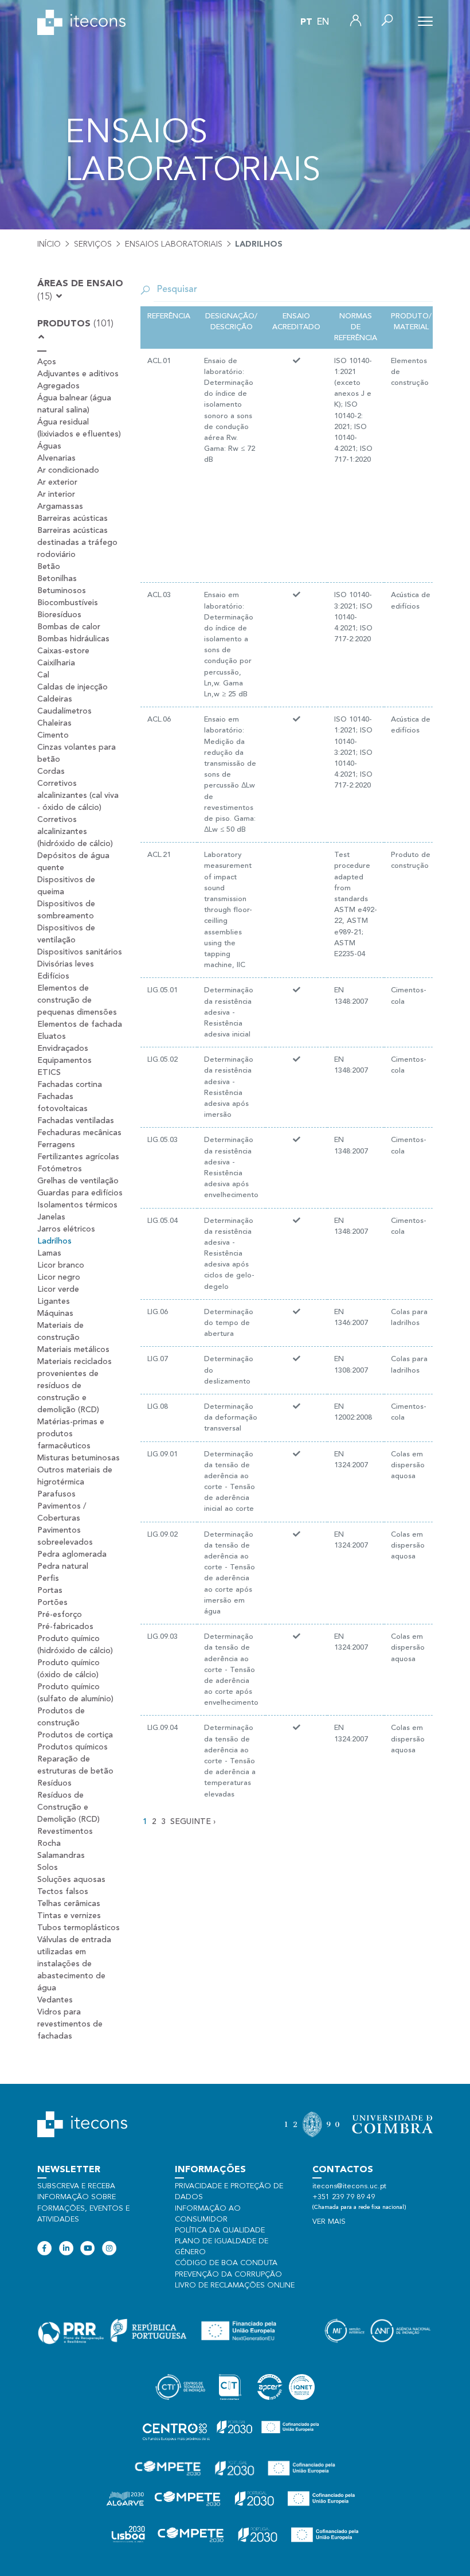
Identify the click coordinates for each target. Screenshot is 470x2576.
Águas (49, 446)
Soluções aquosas (71, 1880)
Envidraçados (63, 1049)
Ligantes (54, 1301)
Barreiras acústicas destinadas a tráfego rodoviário (77, 543)
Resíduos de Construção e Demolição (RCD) (68, 1807)
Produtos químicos (73, 1747)
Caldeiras (55, 699)
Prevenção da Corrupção (228, 2275)
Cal (43, 675)
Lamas (49, 1253)
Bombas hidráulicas (73, 639)
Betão (49, 567)
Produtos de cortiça (75, 1735)
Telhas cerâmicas (69, 1904)
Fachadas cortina (70, 1085)
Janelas (51, 1217)
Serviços (93, 244)
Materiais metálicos (73, 1350)
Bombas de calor (69, 627)
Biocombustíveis (68, 603)
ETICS (49, 1073)
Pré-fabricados (65, 1627)
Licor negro (59, 1277)
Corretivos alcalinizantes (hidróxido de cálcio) (75, 832)
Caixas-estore (63, 651)
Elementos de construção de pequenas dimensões (77, 1000)
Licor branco (61, 1265)
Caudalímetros (64, 711)
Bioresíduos (59, 615)
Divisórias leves (66, 964)
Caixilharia (56, 663)
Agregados (58, 386)
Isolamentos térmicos (77, 1205)
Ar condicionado (68, 470)
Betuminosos (62, 591)
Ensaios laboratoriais (174, 244)
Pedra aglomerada (72, 1554)
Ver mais (329, 2222)
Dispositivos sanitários (80, 952)
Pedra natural (63, 1566)
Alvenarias (56, 458)
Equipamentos (64, 1061)
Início (49, 244)
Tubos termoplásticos (79, 1928)
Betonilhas (57, 579)
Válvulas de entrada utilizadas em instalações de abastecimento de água (74, 1964)
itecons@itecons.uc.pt (349, 2186)
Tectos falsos (63, 1892)
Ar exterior (57, 482)
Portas (50, 1591)
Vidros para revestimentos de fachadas (70, 2024)
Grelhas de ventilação (78, 1181)
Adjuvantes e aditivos (78, 374)
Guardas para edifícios (80, 1193)
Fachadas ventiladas (76, 1121)
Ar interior (56, 494)
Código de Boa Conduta (226, 2263)
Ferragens (56, 1145)
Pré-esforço (60, 1615)
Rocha (49, 1844)
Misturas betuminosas (79, 1458)
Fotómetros (60, 1169)
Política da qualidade (220, 2230)
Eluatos (52, 1036)
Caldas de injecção (73, 687)
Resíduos (54, 1783)
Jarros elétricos (66, 1229)
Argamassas (60, 506)
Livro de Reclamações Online (235, 2285)
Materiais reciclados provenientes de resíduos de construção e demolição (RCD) (75, 1386)
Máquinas (55, 1314)
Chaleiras (54, 723)
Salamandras (61, 1856)
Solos (48, 1868)
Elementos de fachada (80, 1024)
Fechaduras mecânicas (79, 1133)
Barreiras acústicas (73, 519)
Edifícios (53, 976)
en (323, 22)
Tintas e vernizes (69, 1916)
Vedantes (55, 2000)
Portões (52, 1603)
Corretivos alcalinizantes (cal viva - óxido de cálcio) (78, 796)
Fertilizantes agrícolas (78, 1157)
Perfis (48, 1579)
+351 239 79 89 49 (344, 2197)
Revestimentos (65, 1831)
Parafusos (56, 1494)
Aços (47, 362)
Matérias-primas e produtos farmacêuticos (71, 1434)
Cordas (51, 771)
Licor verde (58, 1289)
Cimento (53, 735)
